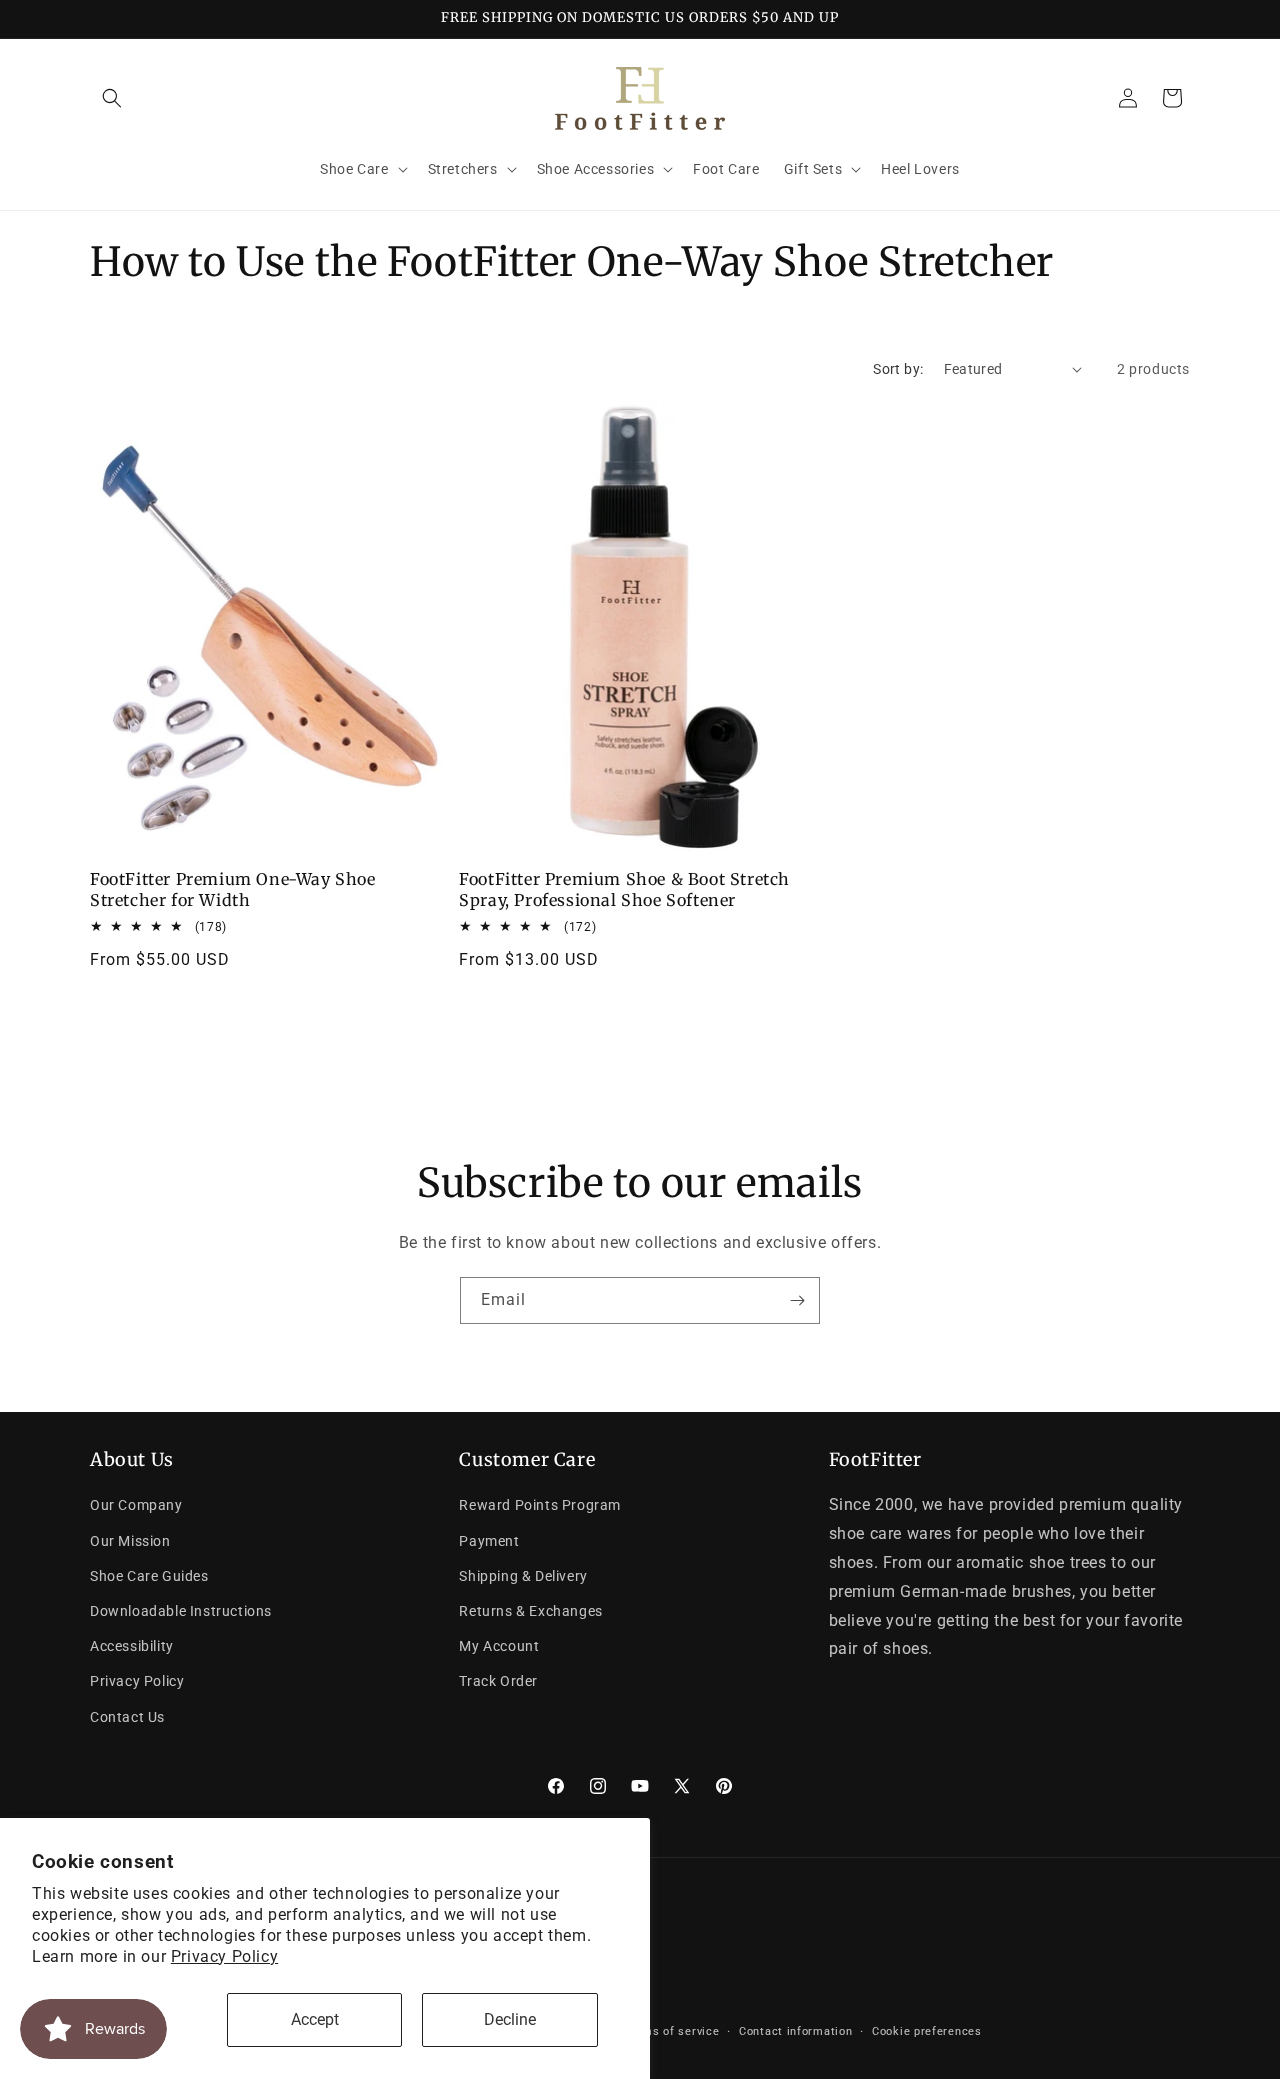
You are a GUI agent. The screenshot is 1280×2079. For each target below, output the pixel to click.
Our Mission (130, 1541)
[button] (112, 98)
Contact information (795, 2032)
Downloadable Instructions (181, 1611)
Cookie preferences (927, 2032)
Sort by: (898, 369)
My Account (499, 1647)
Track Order (498, 1682)
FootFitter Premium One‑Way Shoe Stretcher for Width (233, 889)
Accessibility (132, 1647)
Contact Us (127, 1717)
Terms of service (671, 2032)
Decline (510, 2019)
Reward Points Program (540, 1506)
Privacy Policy (224, 1956)
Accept (315, 2019)
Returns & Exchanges (530, 1611)
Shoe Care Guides (149, 1576)
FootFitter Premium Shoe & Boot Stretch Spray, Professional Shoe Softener (624, 889)
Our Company (136, 1506)
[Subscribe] (797, 1300)
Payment (489, 1541)
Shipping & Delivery (523, 1576)
